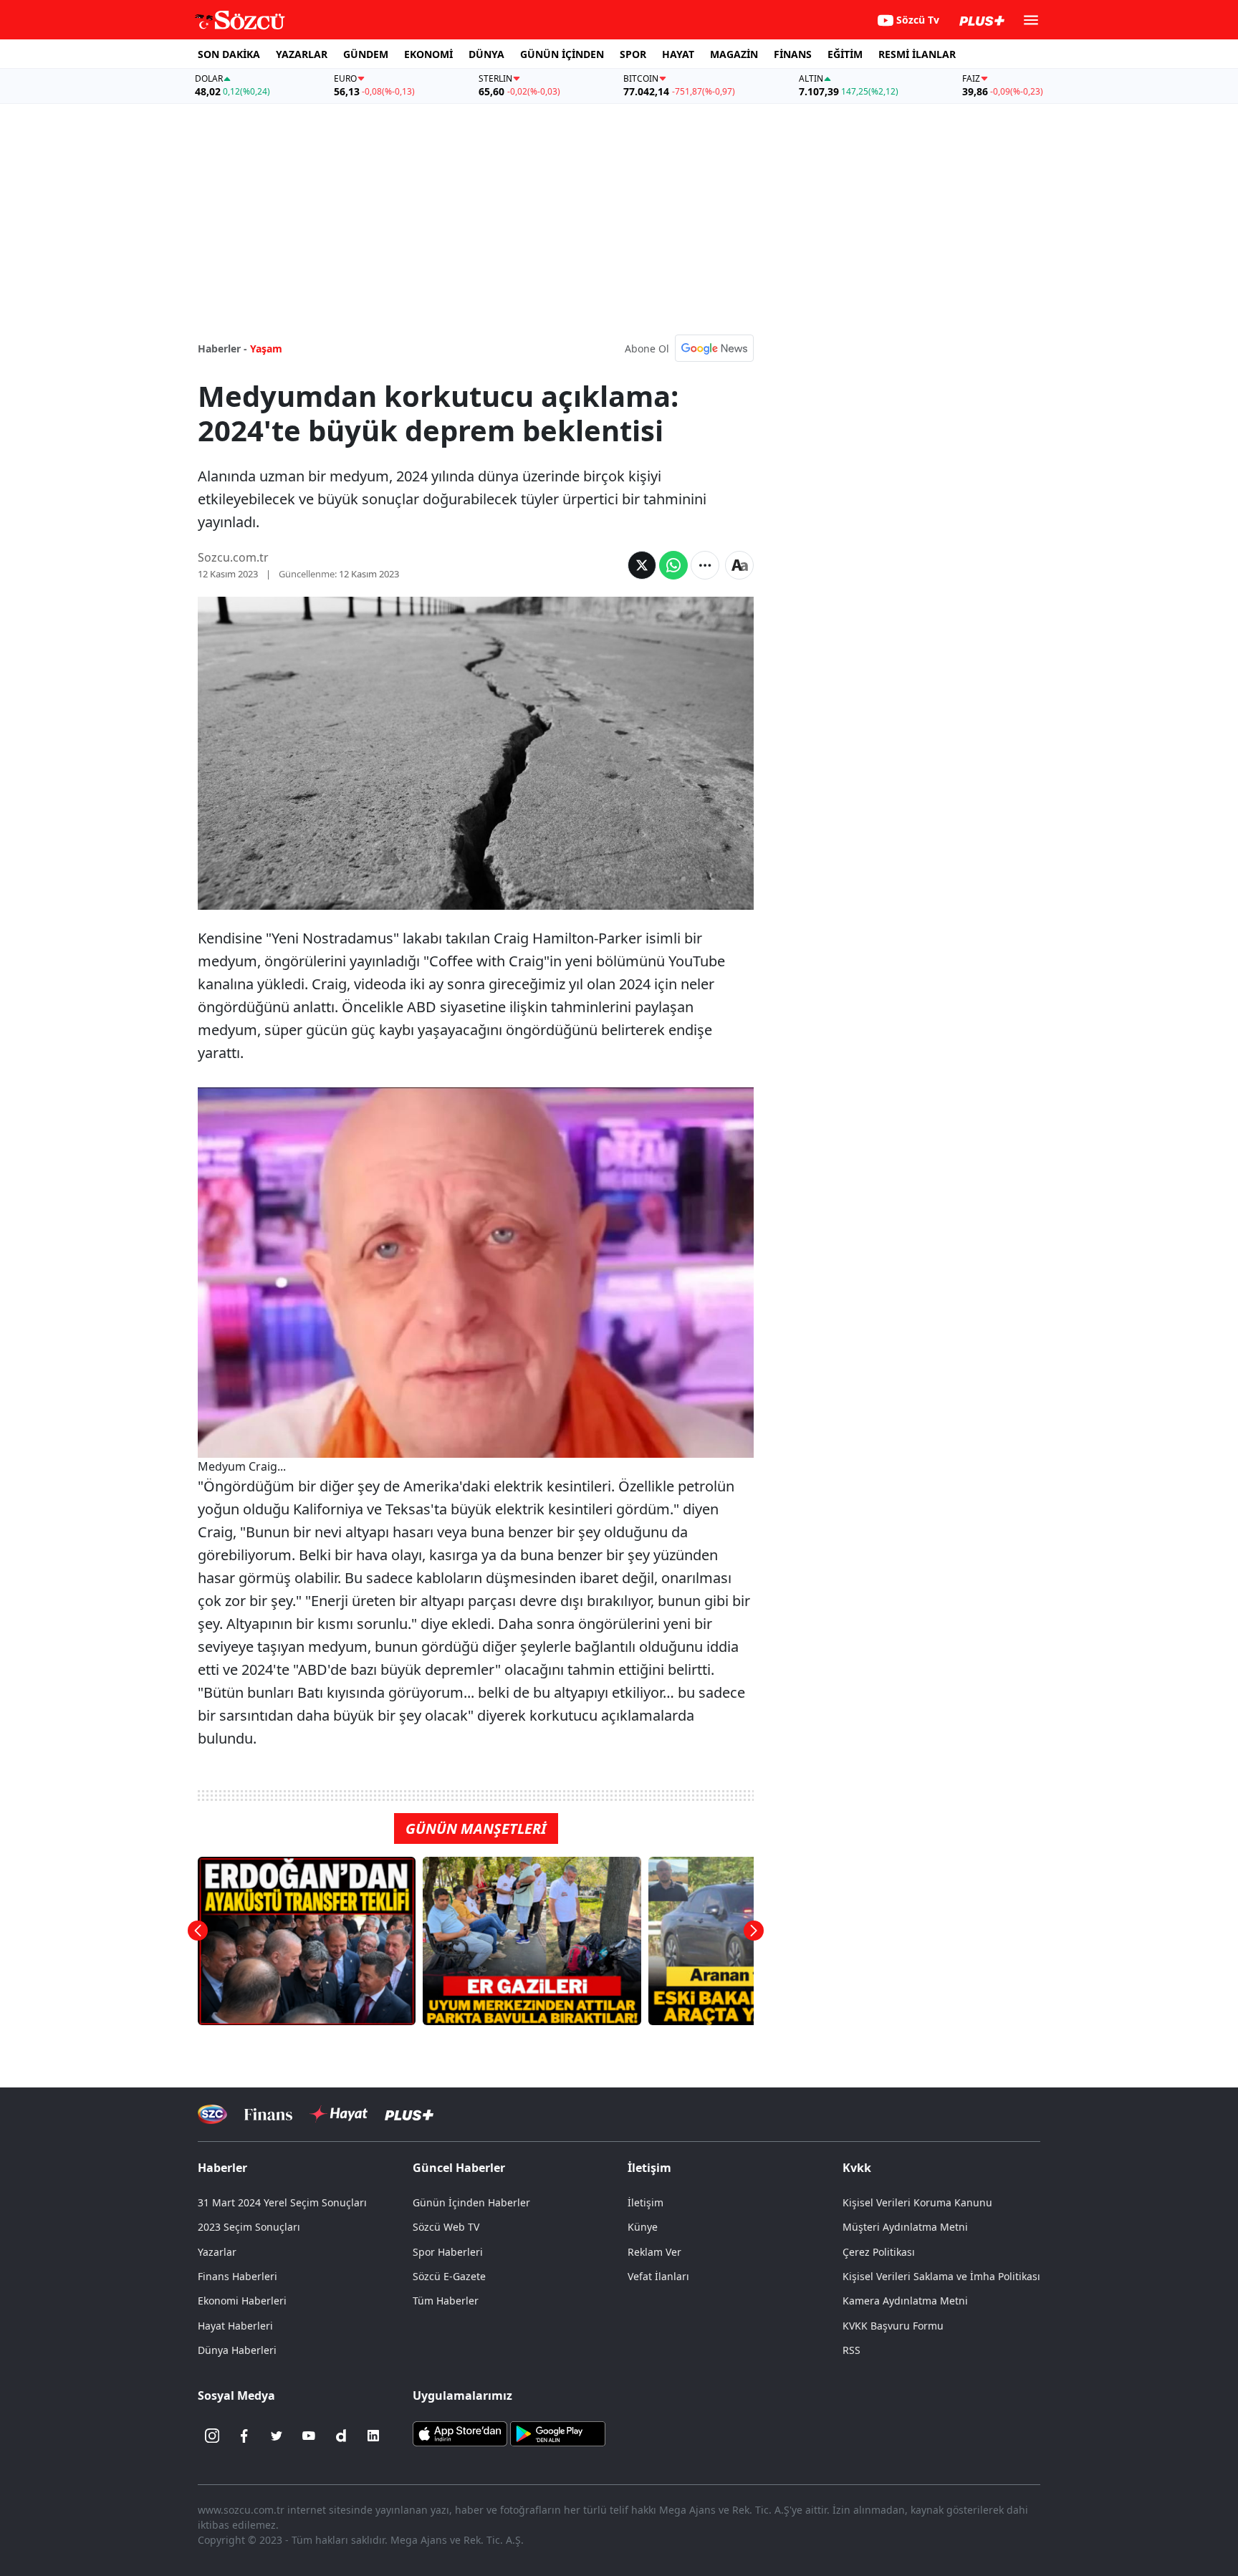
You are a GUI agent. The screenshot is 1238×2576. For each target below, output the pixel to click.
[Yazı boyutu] (739, 565)
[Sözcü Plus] (409, 2114)
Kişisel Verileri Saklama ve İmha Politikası (941, 2276)
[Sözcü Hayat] (339, 2114)
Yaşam (266, 349)
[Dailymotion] (341, 2436)
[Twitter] (277, 2436)
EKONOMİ (428, 54)
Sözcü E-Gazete (449, 2276)
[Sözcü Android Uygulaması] (557, 2433)
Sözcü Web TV (446, 2227)
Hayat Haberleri (235, 2326)
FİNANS (793, 54)
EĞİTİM (845, 54)
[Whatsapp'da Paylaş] (673, 565)
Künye (643, 2227)
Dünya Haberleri (237, 2350)
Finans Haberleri (237, 2276)
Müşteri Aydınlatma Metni (905, 2227)
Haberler (222, 2168)
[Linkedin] (373, 2436)
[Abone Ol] (714, 348)
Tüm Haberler (446, 2301)
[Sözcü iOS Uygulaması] (460, 2433)
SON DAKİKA (229, 54)
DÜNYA (486, 54)
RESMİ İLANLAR (917, 54)
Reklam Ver (654, 2252)
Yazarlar (217, 2252)
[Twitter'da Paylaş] (642, 565)
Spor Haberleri (448, 2252)
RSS (851, 2350)
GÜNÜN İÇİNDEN (562, 54)
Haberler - (222, 349)
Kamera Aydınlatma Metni (905, 2301)
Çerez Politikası (879, 2252)
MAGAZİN (734, 54)
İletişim (646, 2202)
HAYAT (678, 54)
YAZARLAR (302, 54)
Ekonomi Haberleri (242, 2301)
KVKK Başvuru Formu (893, 2326)
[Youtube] (309, 2436)
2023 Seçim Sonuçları (249, 2227)
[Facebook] (244, 2436)
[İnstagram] (212, 2436)
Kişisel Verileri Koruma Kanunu (917, 2202)
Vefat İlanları (658, 2276)
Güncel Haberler (459, 2168)
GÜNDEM (366, 54)
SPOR (633, 54)
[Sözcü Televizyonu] (212, 2114)
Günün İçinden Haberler (471, 2202)
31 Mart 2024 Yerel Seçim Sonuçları (282, 2202)
